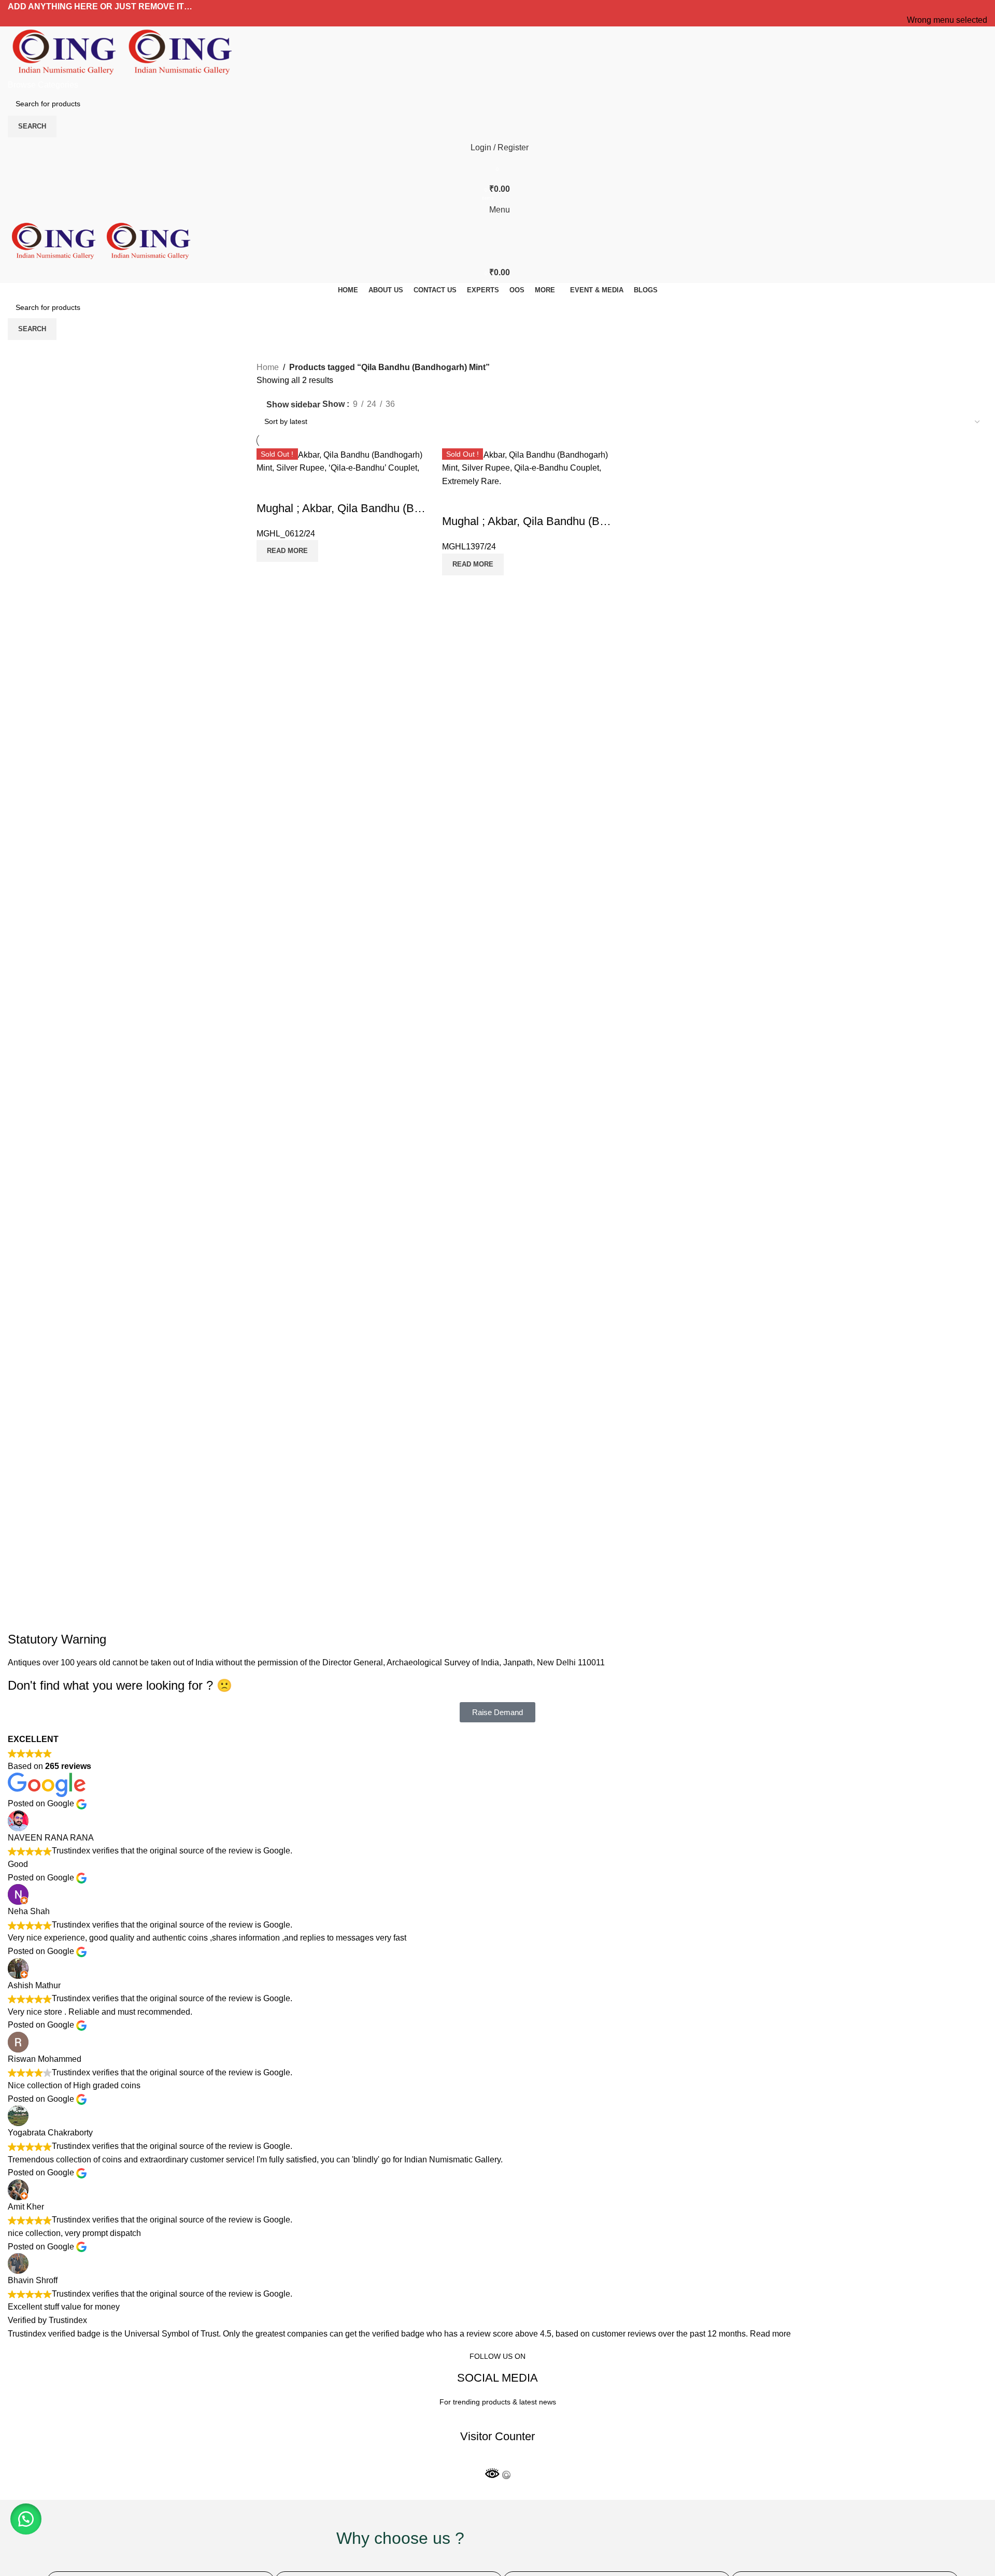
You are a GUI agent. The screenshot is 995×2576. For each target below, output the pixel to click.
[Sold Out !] (530, 467)
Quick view (269, 488)
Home (268, 367)
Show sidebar (293, 405)
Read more (770, 2334)
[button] (26, 2519)
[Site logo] (66, 52)
